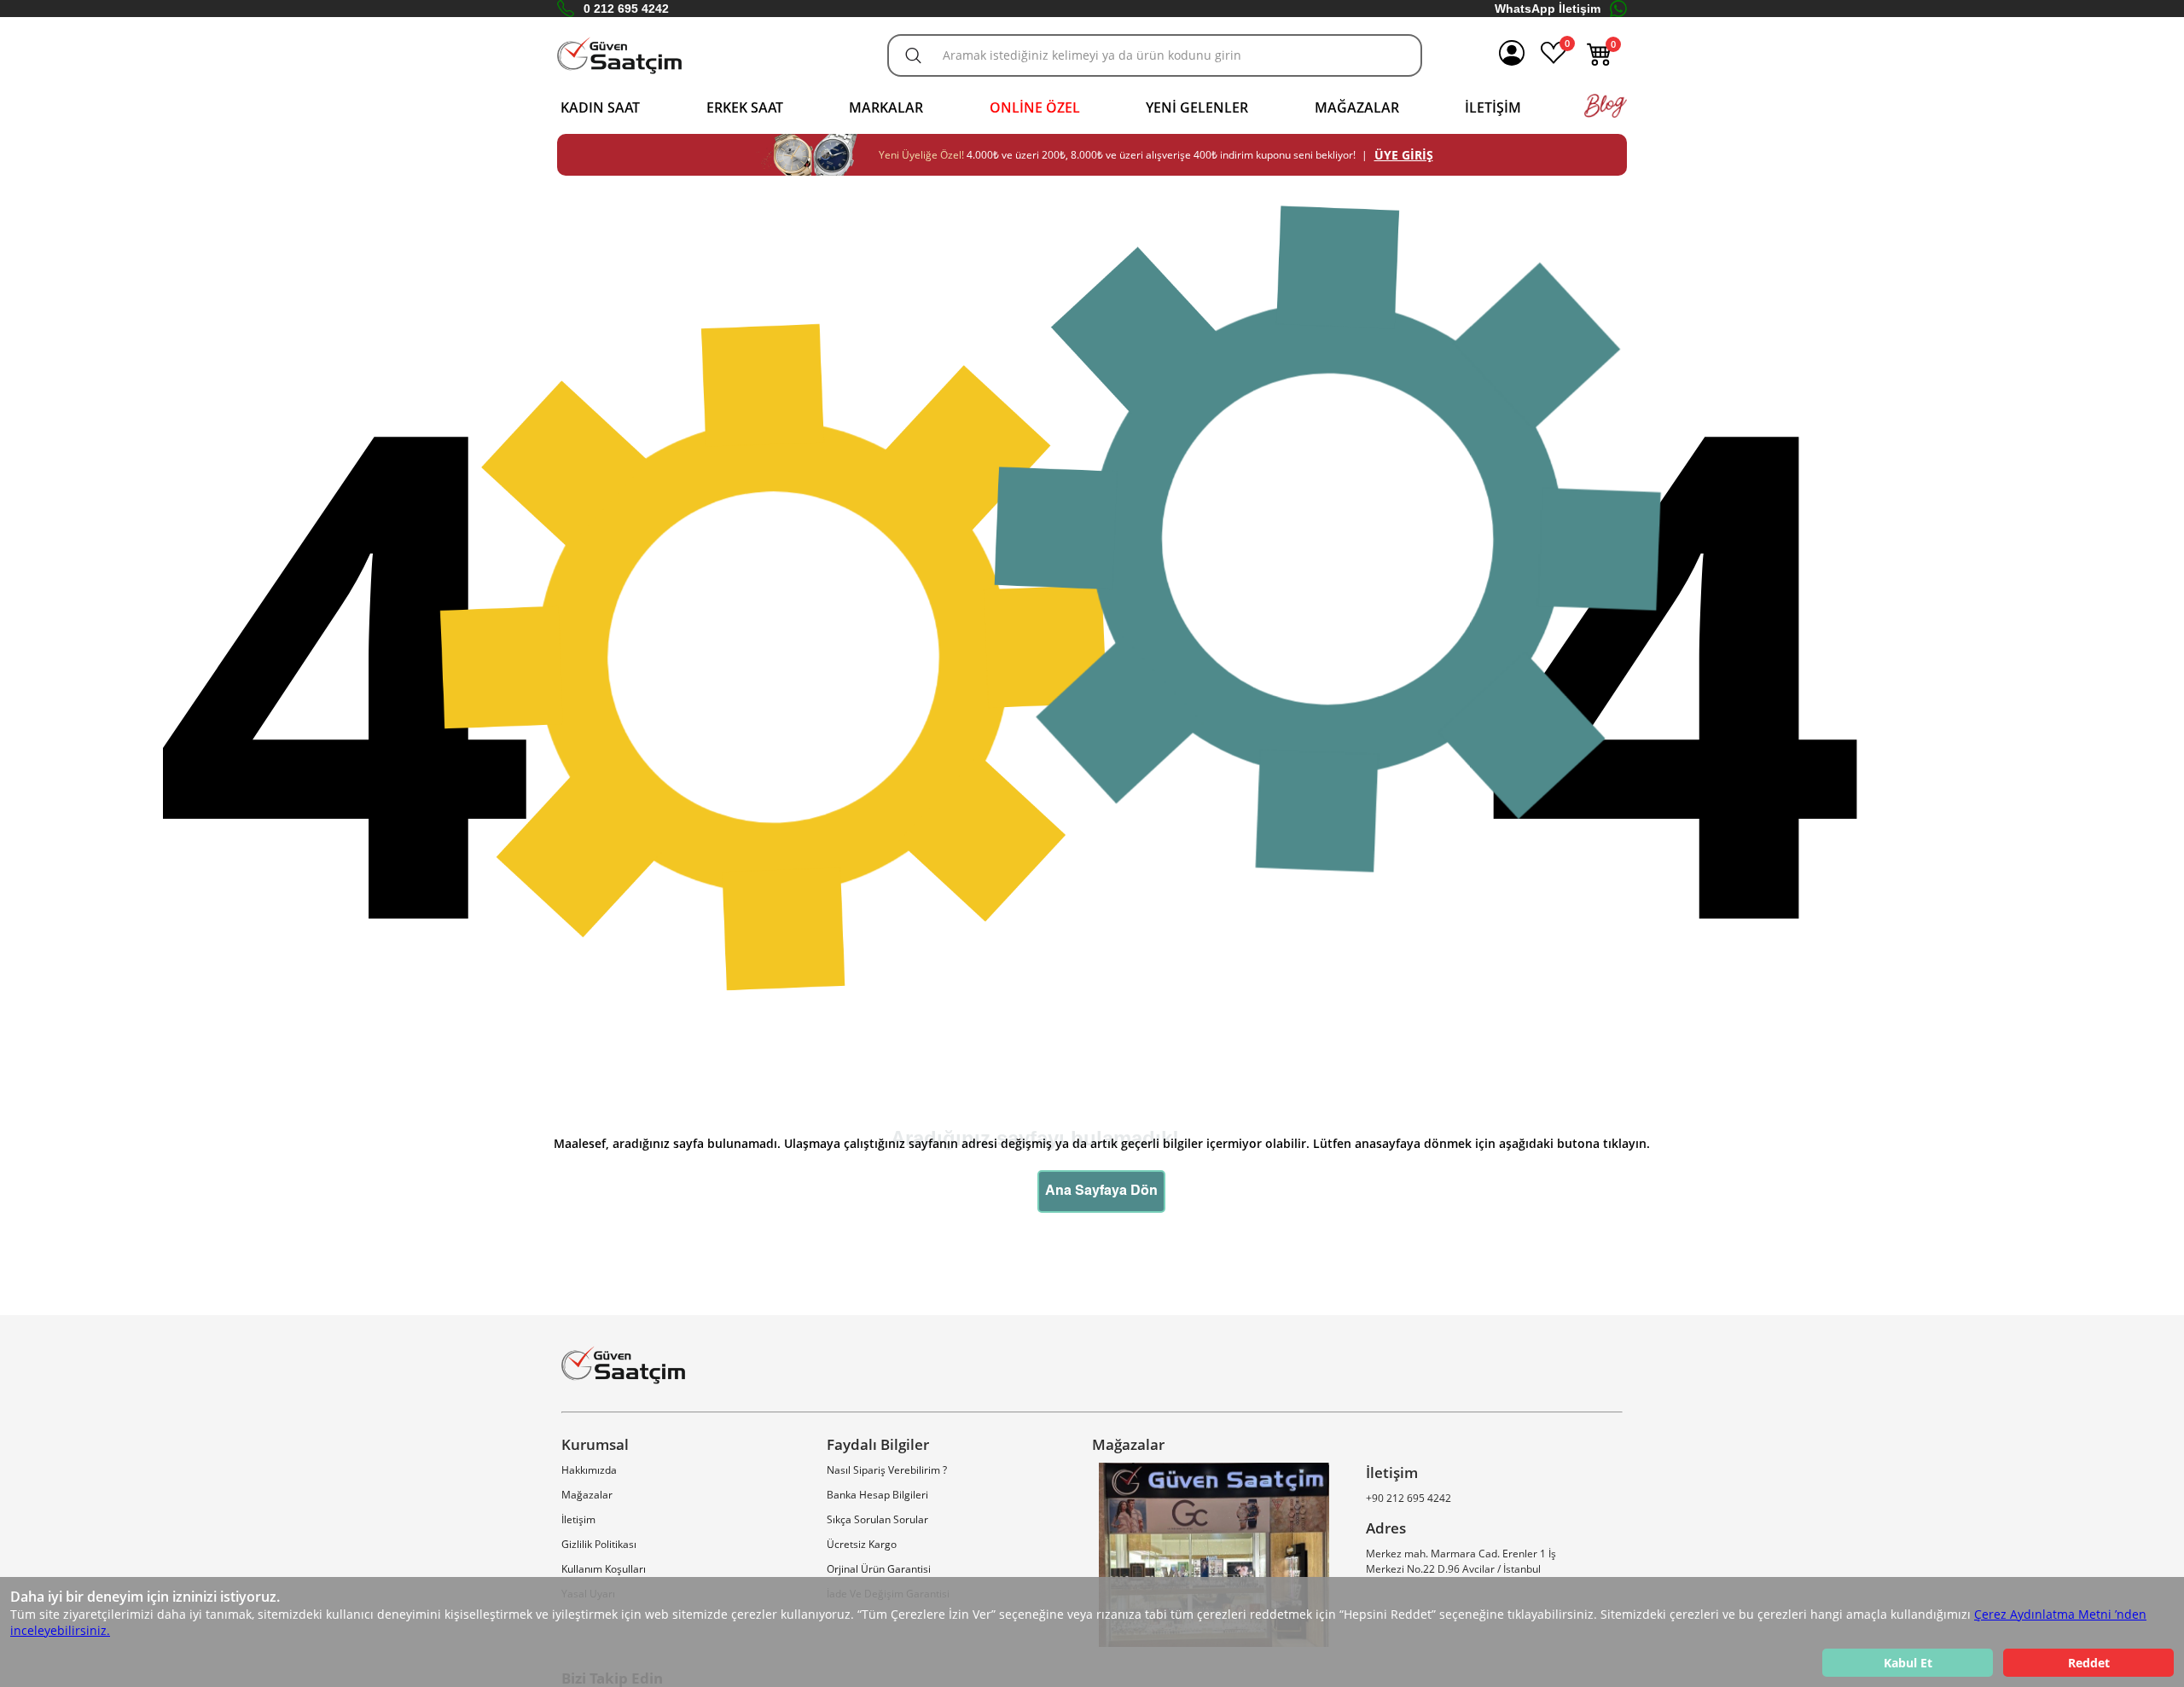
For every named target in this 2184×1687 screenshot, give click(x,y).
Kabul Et (1908, 1663)
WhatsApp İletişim (1548, 9)
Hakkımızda (589, 1470)
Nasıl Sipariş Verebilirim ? (887, 1470)
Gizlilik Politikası (599, 1544)
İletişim (1493, 107)
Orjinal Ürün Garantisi (879, 1569)
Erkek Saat (745, 107)
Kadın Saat (600, 107)
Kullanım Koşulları (604, 1569)
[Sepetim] (1600, 62)
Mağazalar (1357, 107)
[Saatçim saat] (619, 56)
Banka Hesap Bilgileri (877, 1495)
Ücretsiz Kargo (862, 1544)
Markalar (886, 107)
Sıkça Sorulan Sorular (877, 1519)
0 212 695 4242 (626, 9)
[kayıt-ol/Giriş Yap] (1512, 55)
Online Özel (1035, 107)
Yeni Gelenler (1197, 107)
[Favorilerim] (1554, 62)
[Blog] (1606, 114)
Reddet (2089, 1663)
